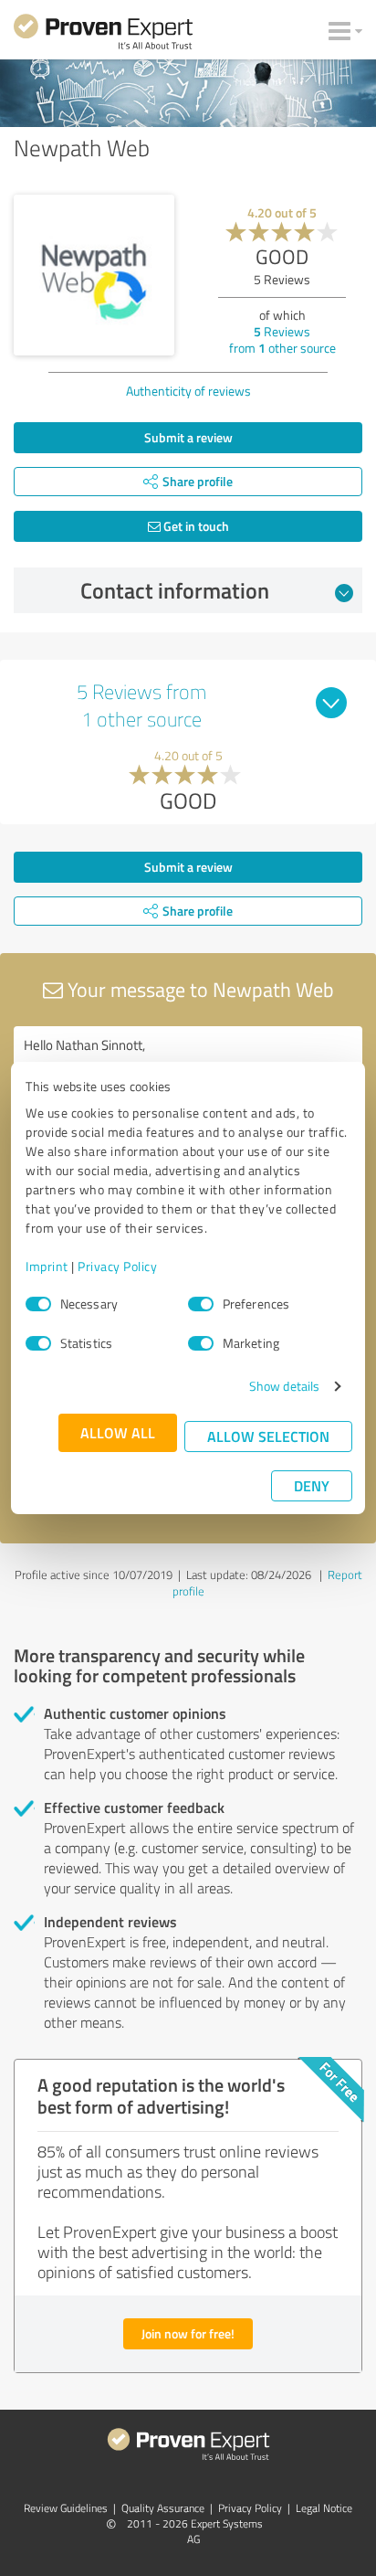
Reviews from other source (282, 339)
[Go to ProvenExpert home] (103, 35)
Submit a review (188, 437)
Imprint (47, 1266)
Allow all (118, 1432)
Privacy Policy (117, 1266)
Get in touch (195, 526)
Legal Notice (324, 2508)
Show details (284, 1386)
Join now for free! (188, 2333)
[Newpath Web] (94, 275)
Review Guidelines (66, 2508)
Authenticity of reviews (188, 391)
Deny (312, 1485)
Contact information (175, 590)
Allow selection (268, 1436)
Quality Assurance (163, 2508)
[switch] (201, 1304)
